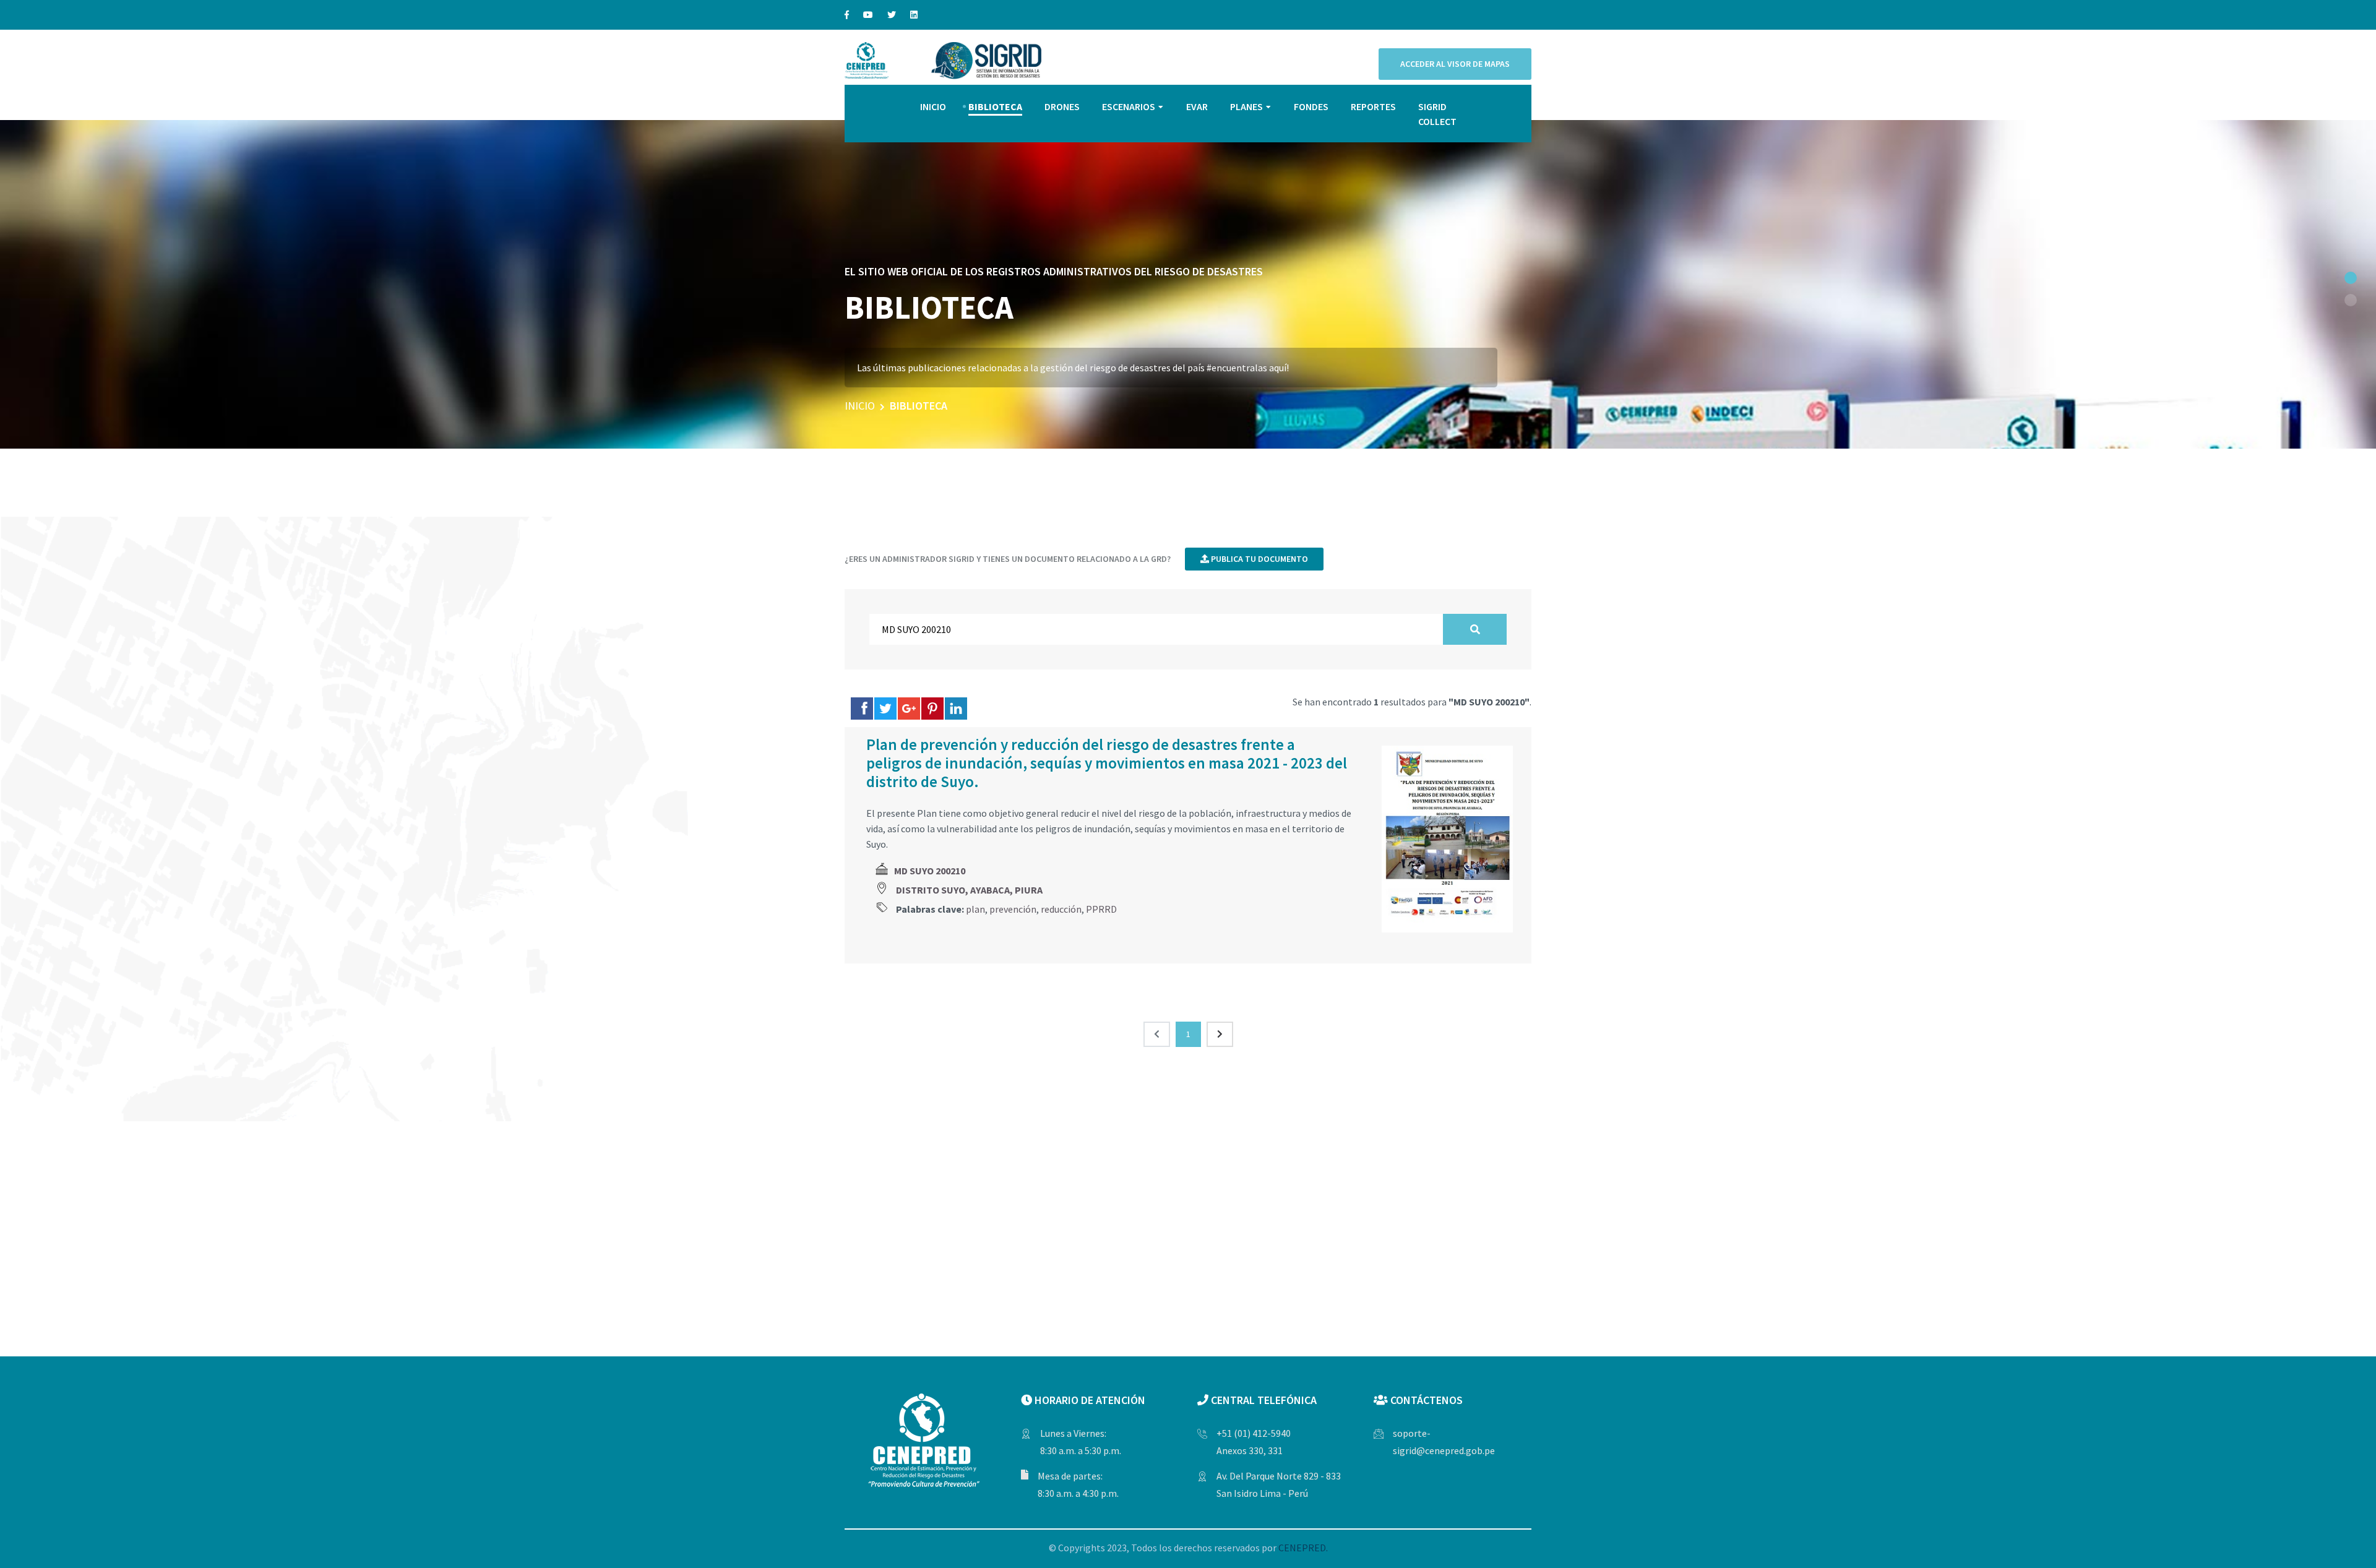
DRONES (1062, 106)
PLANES (1246, 106)
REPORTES (1373, 106)
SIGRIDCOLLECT (1437, 114)
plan (975, 909)
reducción (1061, 909)
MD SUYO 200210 (930, 871)
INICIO (933, 106)
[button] (2351, 278)
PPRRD (1101, 909)
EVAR (1197, 106)
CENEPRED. (1303, 1548)
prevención (1013, 909)
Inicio (860, 406)
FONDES (1311, 106)
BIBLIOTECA (995, 106)
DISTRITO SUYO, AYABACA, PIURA (969, 890)
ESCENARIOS (1129, 106)
